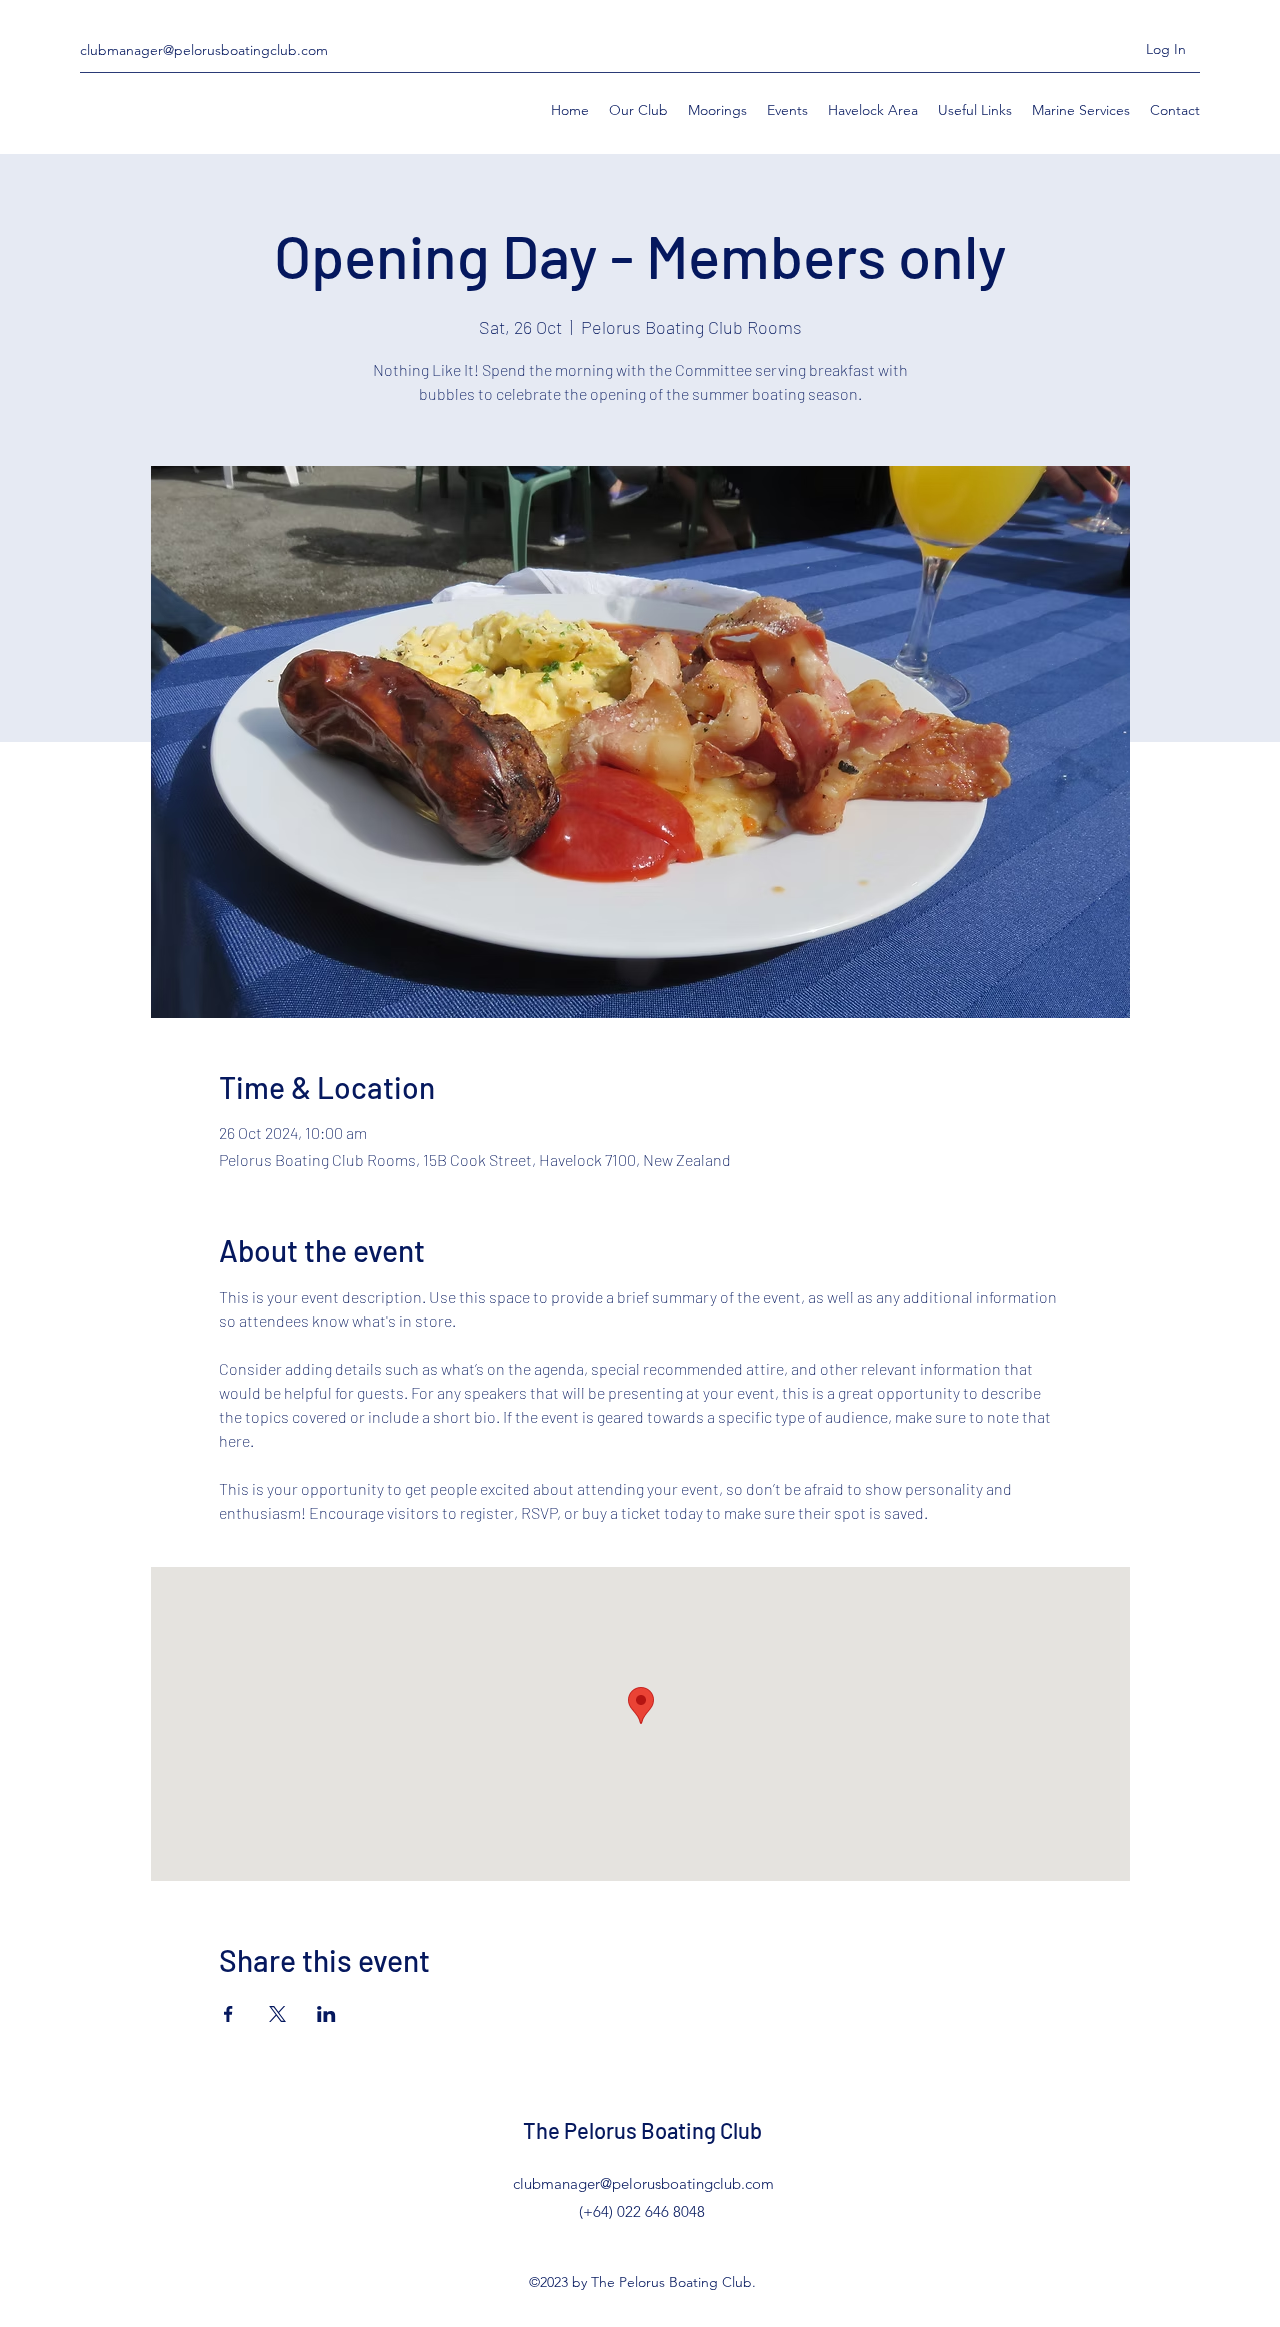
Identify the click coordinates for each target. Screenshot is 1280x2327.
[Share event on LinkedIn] (326, 2014)
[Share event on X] (277, 2014)
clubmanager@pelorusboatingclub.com (204, 50)
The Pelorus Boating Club (642, 2130)
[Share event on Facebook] (228, 2014)
